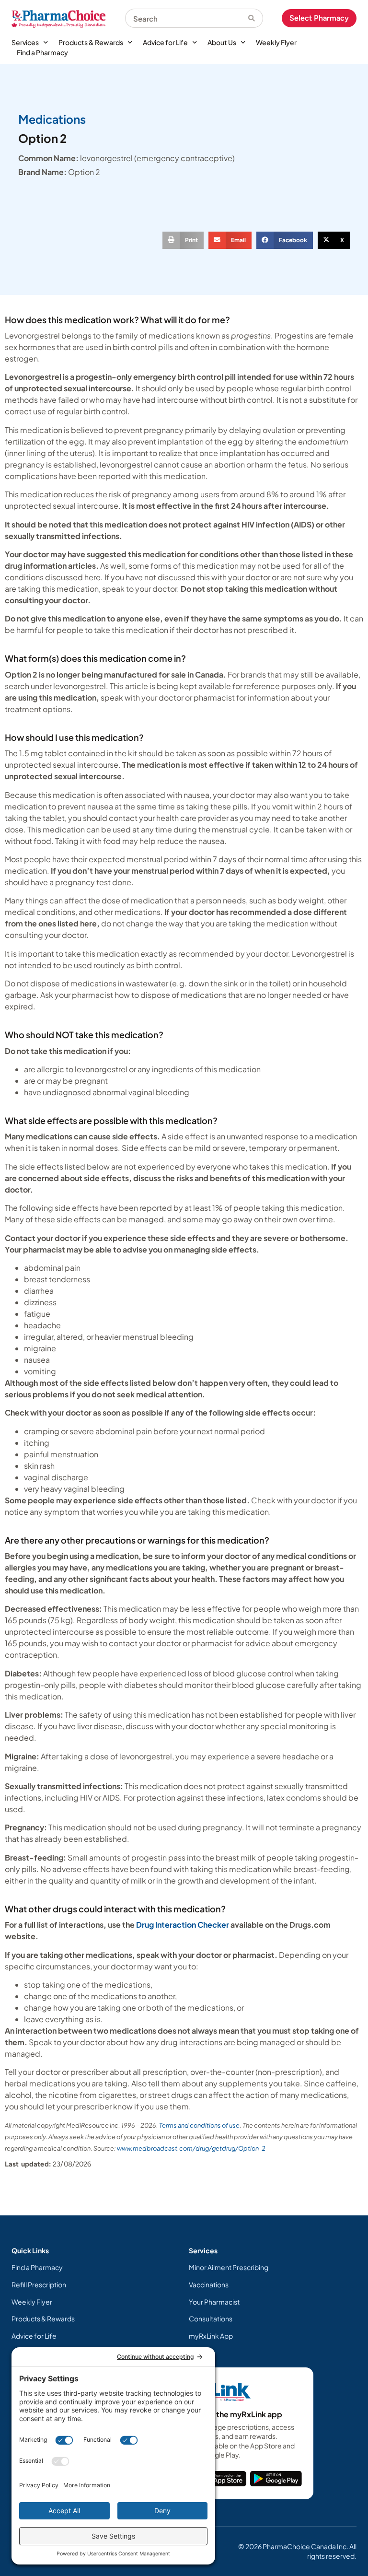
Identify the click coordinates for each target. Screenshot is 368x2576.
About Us (222, 42)
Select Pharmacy (319, 18)
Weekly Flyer (276, 42)
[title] (223, 2479)
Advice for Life (165, 42)
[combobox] (187, 18)
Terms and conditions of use (199, 2125)
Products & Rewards (91, 42)
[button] (183, 240)
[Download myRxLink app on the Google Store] (276, 2479)
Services (25, 42)
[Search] (256, 18)
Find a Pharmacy (42, 52)
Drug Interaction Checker (183, 1925)
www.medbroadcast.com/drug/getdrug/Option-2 (191, 2148)
